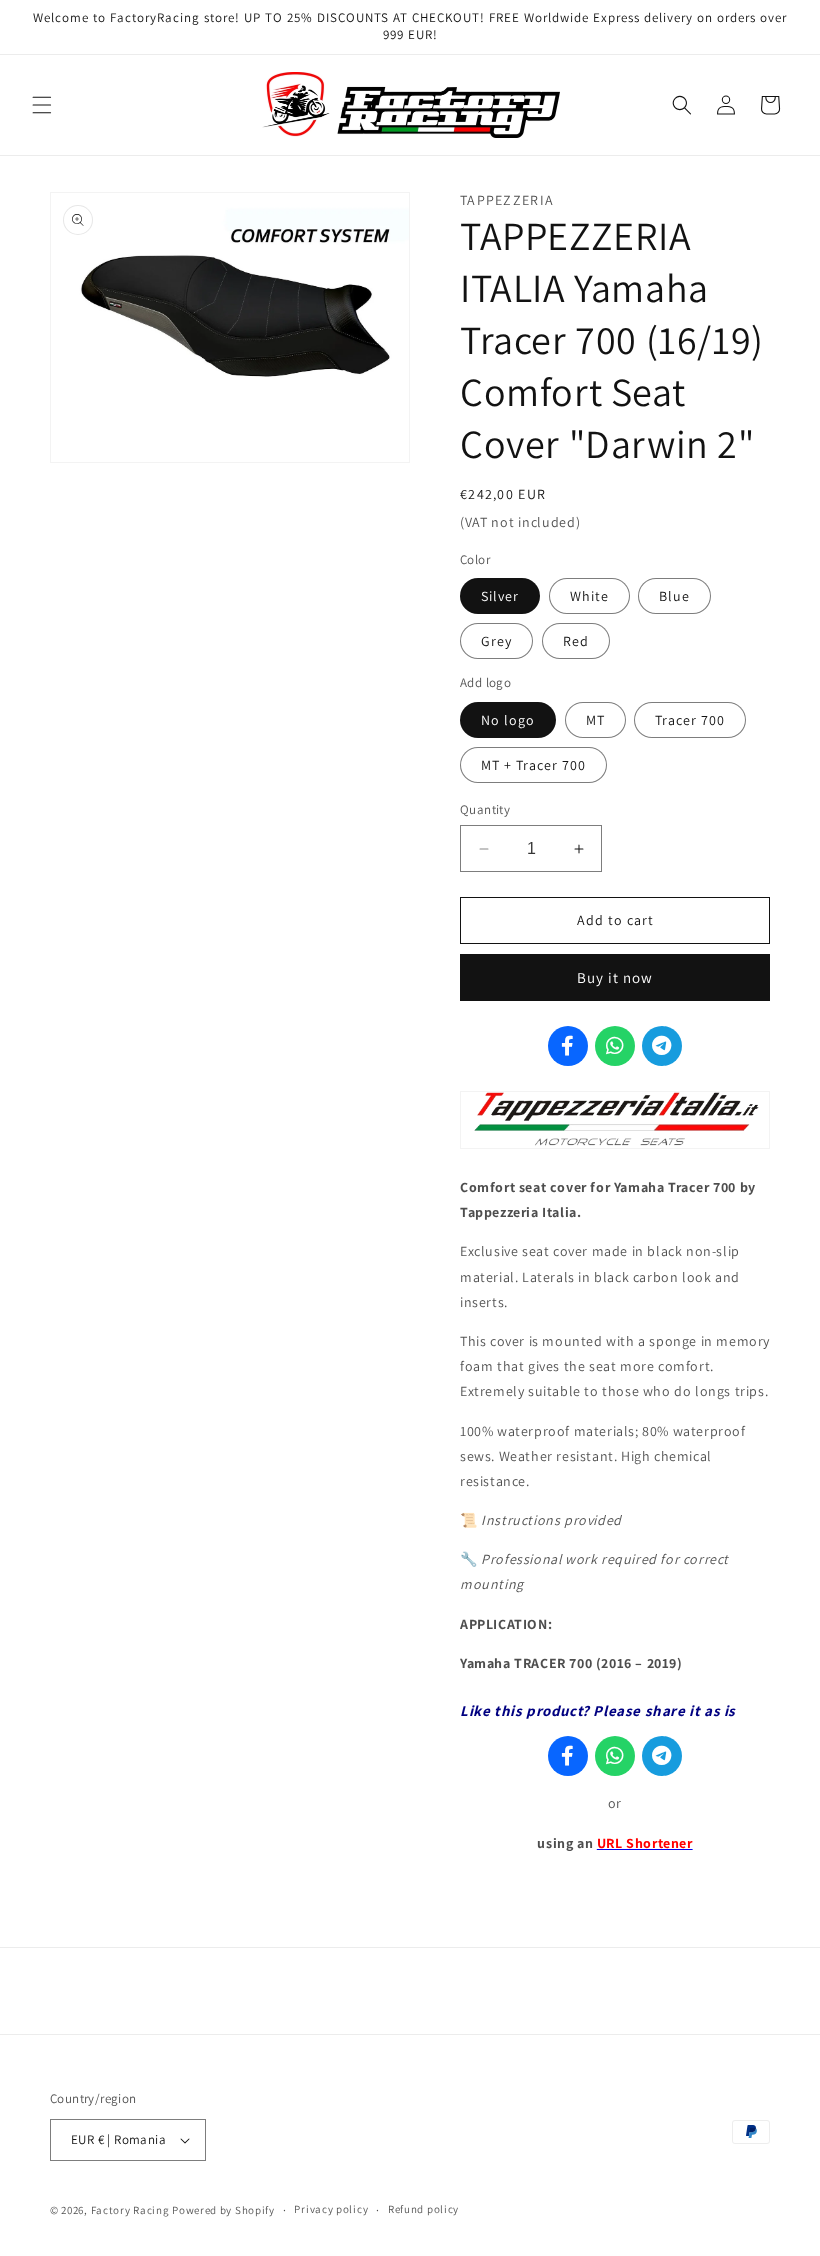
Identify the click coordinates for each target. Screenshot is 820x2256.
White (589, 596)
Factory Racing (130, 2210)
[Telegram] (662, 1046)
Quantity (485, 809)
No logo (508, 720)
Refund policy (423, 2209)
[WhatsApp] (615, 1046)
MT (595, 720)
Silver (500, 596)
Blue (674, 596)
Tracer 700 (690, 720)
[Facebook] (568, 1046)
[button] (42, 105)
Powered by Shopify (223, 2210)
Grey (496, 641)
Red (576, 641)
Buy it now (615, 977)
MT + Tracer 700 (533, 765)
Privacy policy (331, 2209)
